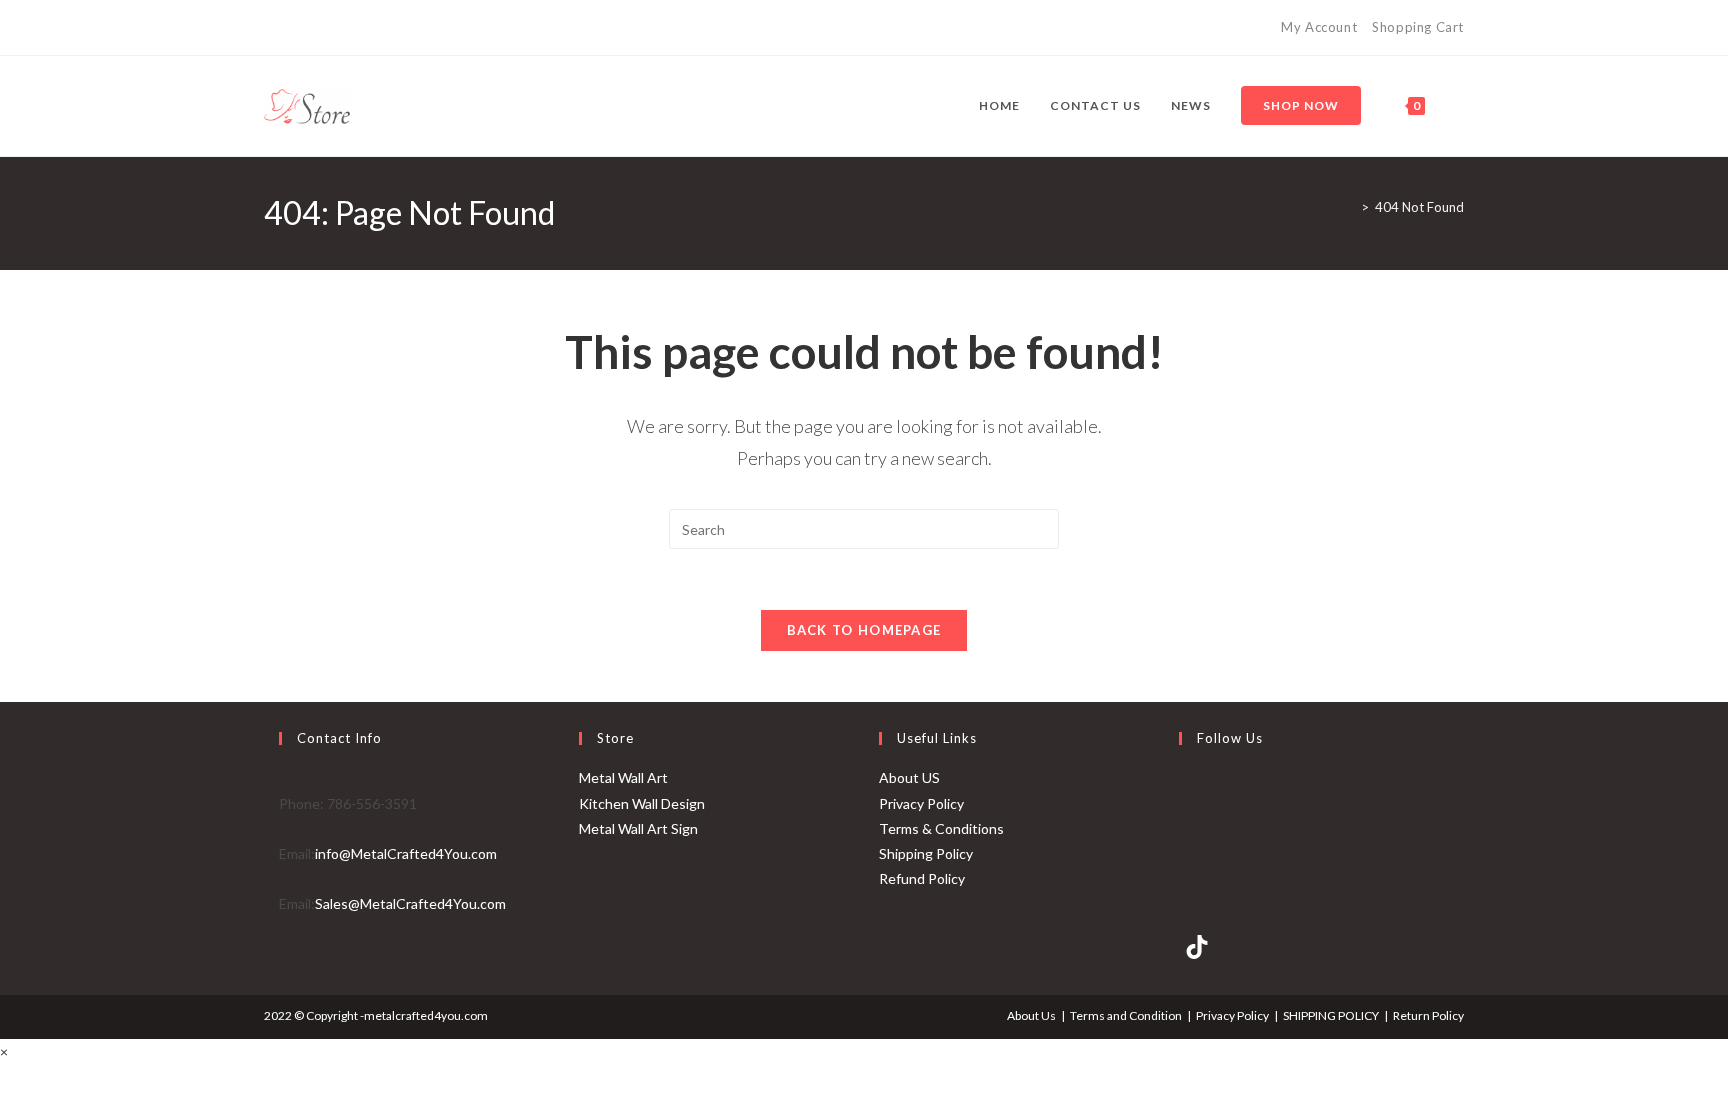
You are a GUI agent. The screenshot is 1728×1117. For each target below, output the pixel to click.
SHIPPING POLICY (1331, 1015)
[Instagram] (315, 28)
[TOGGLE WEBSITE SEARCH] (1459, 106)
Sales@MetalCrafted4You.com (410, 903)
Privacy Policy (921, 803)
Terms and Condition (1126, 1015)
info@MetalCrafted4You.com (406, 853)
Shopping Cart (1418, 27)
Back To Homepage (864, 630)
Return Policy (1428, 1015)
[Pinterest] (292, 28)
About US (909, 777)
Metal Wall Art (623, 777)
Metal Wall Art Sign (638, 828)
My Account (1319, 27)
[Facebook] (272, 28)
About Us (1031, 1015)
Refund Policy (922, 878)
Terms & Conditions (941, 828)
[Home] (1350, 207)
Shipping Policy (926, 853)
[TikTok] (338, 28)
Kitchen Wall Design (642, 803)
